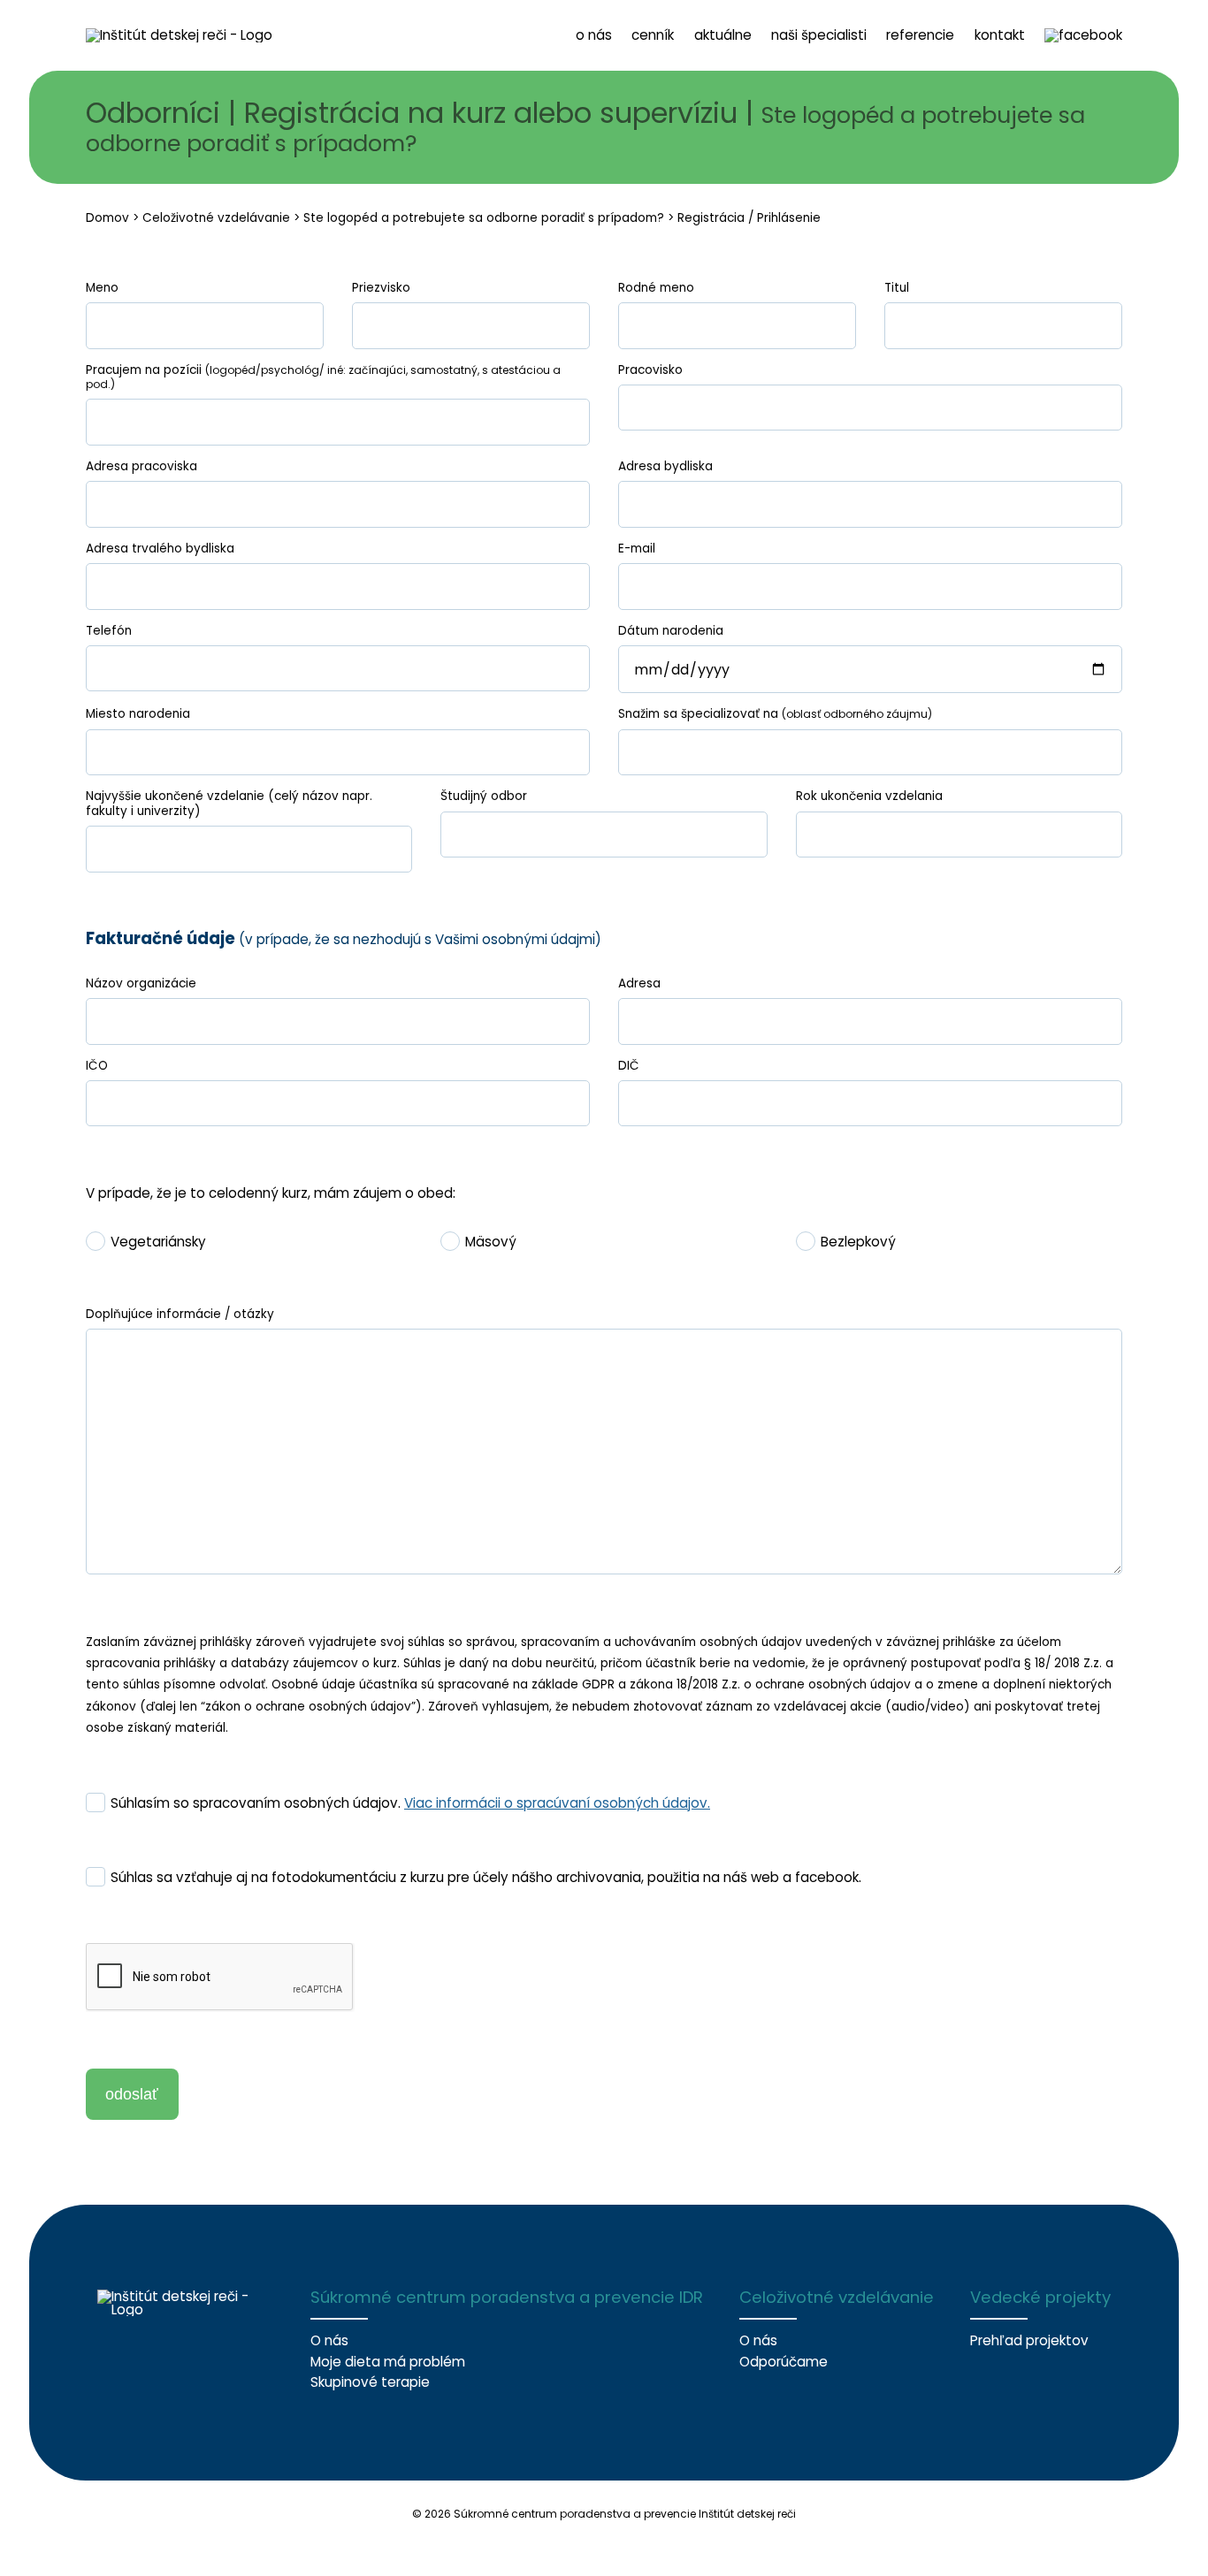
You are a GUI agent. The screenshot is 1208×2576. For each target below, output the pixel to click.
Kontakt (1000, 35)
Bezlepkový (858, 1242)
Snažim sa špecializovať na (775, 714)
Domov (107, 218)
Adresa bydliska (665, 467)
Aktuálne (723, 35)
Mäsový (491, 1242)
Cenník (653, 35)
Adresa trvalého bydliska (160, 549)
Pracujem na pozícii (323, 377)
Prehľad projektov (1029, 2340)
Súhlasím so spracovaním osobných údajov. (410, 1803)
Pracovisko (650, 370)
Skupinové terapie (370, 2382)
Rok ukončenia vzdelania (869, 796)
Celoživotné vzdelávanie (216, 218)
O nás (594, 35)
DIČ (629, 1066)
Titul (897, 288)
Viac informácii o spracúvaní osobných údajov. (557, 1803)
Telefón (109, 631)
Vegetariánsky (158, 1242)
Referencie (920, 35)
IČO (97, 1066)
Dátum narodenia (671, 631)
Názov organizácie (141, 984)
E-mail (637, 549)
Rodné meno (656, 288)
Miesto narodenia (138, 714)
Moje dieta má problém (388, 2362)
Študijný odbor (484, 796)
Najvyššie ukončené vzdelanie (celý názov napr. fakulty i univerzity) (229, 804)
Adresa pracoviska (141, 467)
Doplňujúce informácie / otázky (180, 1315)
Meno (102, 288)
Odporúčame (784, 2362)
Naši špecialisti (819, 35)
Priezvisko (381, 288)
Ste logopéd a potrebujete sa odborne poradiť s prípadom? (484, 218)
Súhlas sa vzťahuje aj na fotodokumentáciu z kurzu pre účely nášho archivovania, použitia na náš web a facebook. (486, 1878)
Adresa (639, 984)
